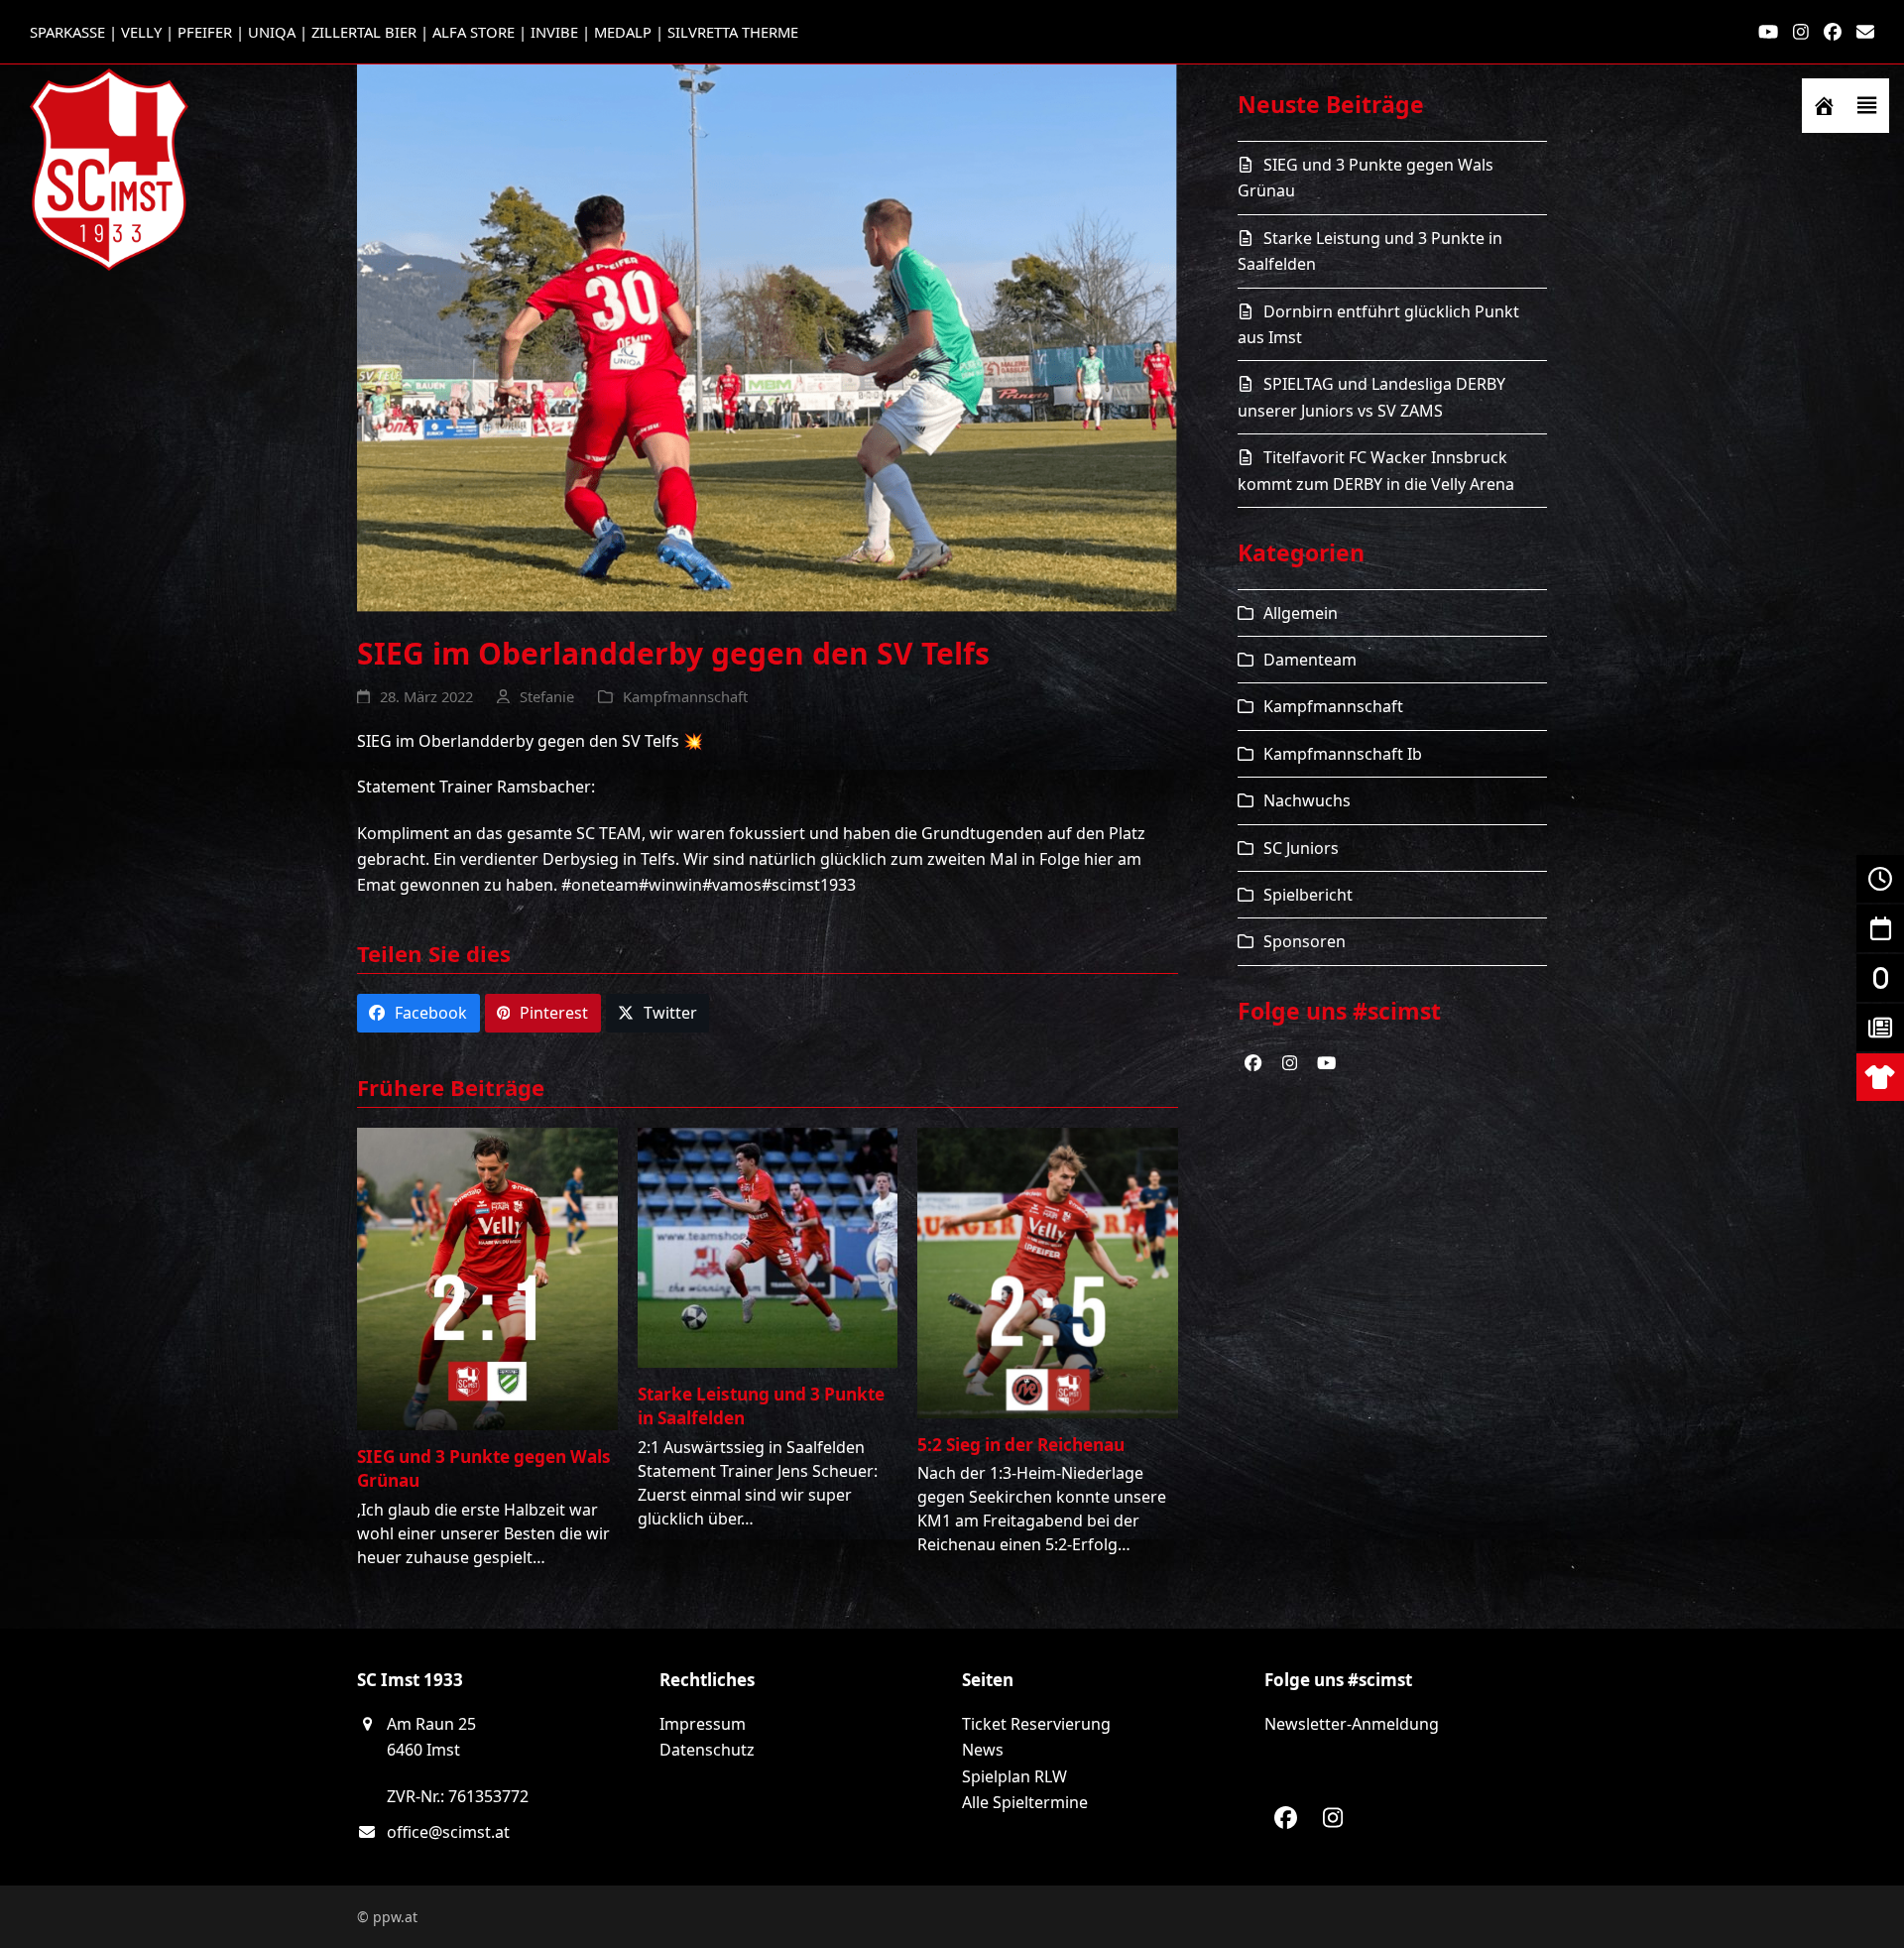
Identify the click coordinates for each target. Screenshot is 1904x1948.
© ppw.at (387, 1917)
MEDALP (623, 32)
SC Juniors (1301, 848)
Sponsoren (1305, 941)
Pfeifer (205, 32)
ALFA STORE (474, 32)
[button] (1867, 106)
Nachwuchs (1307, 800)
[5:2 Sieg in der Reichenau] (1048, 1272)
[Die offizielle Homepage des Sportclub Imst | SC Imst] (1824, 106)
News (983, 1750)
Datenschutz (707, 1750)
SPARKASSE (67, 32)
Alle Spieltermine (1025, 1802)
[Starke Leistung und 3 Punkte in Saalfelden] (768, 1247)
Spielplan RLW (1014, 1776)
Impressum (703, 1724)
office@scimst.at (448, 1832)
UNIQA (272, 32)
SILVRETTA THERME (733, 32)
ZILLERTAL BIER (364, 32)
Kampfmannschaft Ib (1343, 754)
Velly (141, 32)
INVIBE (554, 32)
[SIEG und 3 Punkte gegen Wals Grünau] (487, 1278)
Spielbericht (1308, 895)
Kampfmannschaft (685, 696)
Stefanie (547, 696)
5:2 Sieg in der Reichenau (1021, 1445)
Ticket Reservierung (1036, 1724)
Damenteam (1310, 660)
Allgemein (1301, 613)
